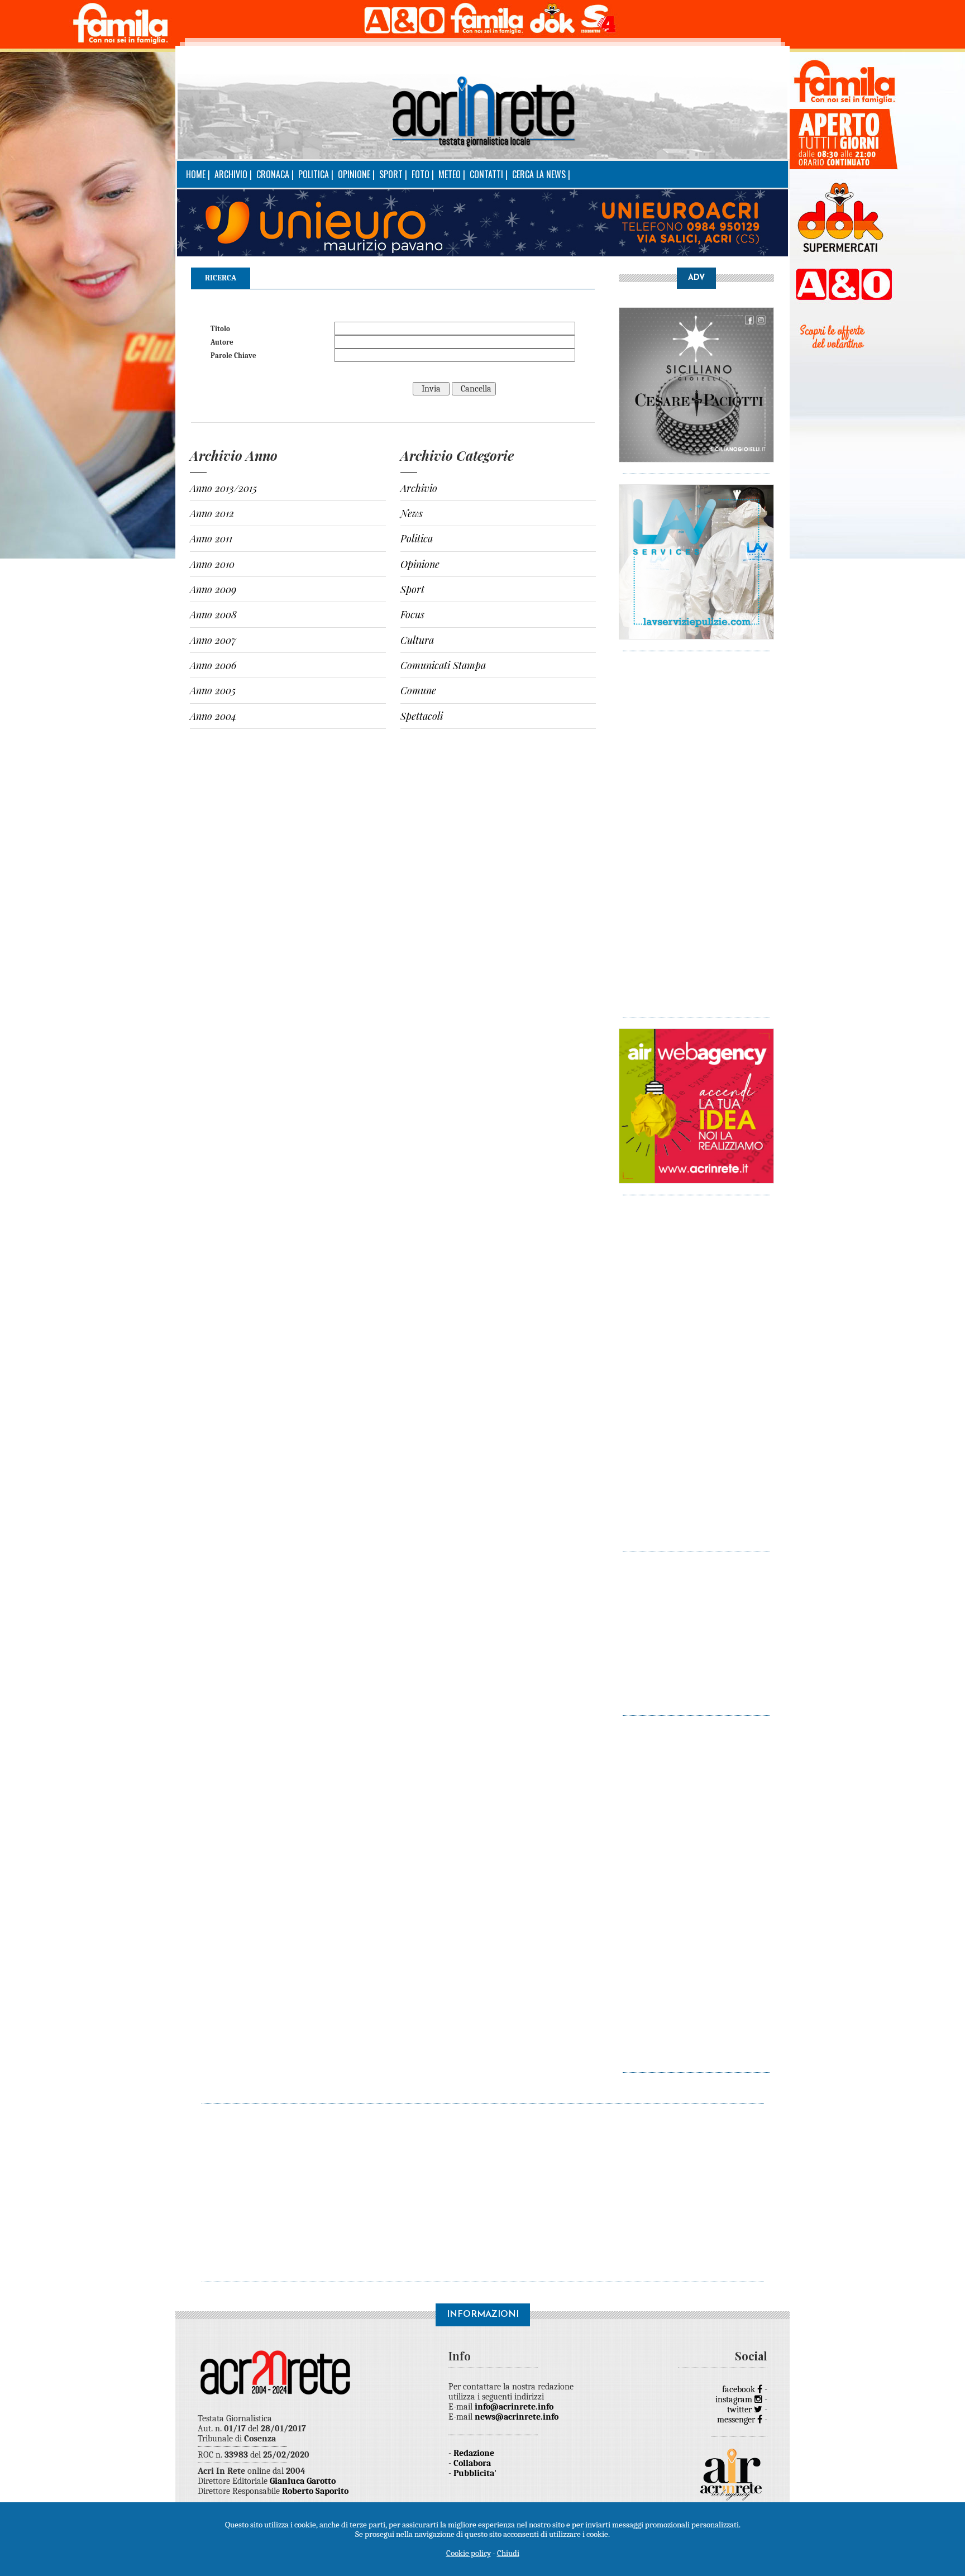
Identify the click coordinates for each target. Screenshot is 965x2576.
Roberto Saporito (315, 2491)
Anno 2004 (213, 716)
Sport (391, 174)
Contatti (486, 174)
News (412, 513)
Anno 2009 (213, 589)
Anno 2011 (211, 538)
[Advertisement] (696, 829)
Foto (421, 174)
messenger (737, 2420)
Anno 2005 (213, 690)
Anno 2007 (213, 640)
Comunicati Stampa (443, 665)
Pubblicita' (475, 2473)
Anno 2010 (212, 564)
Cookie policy (469, 2553)
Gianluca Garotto (303, 2481)
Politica (314, 174)
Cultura (417, 640)
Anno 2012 (212, 513)
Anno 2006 (213, 665)
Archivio (231, 174)
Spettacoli (422, 716)
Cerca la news (539, 174)
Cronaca (273, 174)
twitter (741, 2410)
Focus (412, 614)
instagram (735, 2400)
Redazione (474, 2453)
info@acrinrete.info (514, 2407)
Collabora (472, 2463)
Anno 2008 (213, 614)
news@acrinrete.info (517, 2417)
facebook (740, 2389)
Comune (418, 690)
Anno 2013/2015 (223, 488)
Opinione (354, 174)
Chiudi (508, 2553)
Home (196, 174)
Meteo (450, 174)
